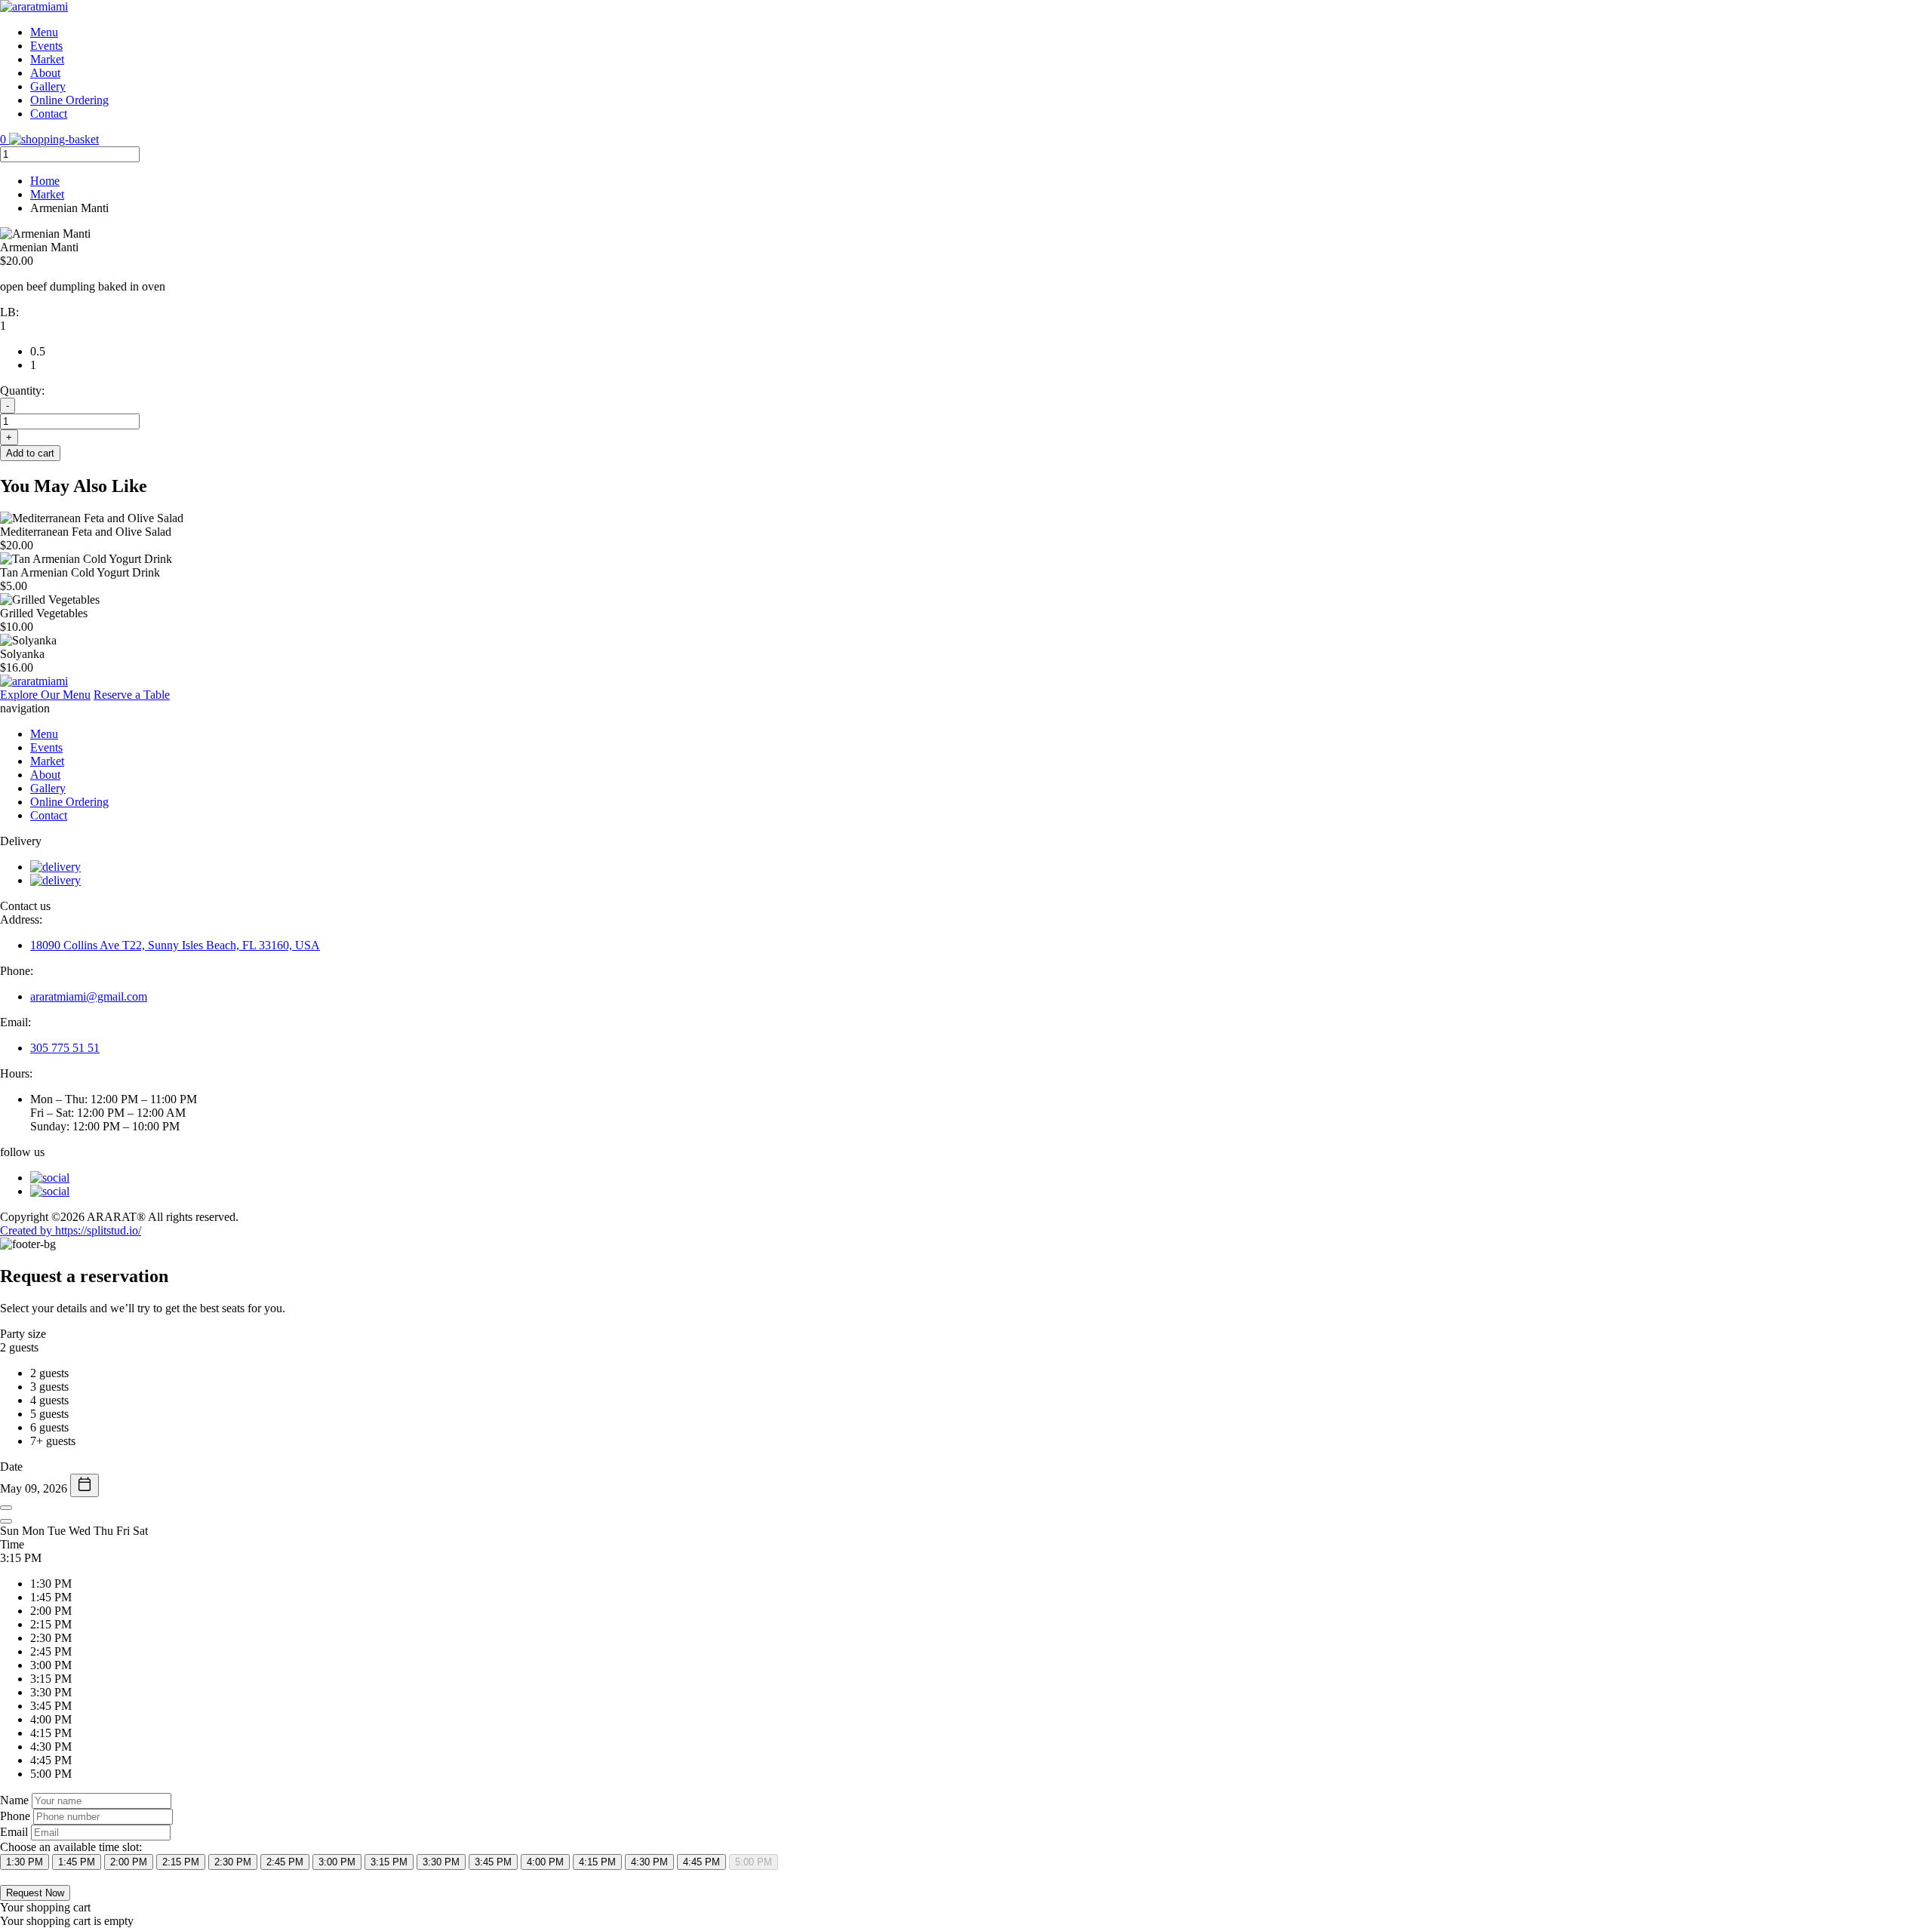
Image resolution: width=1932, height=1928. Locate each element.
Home (45, 181)
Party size (23, 1334)
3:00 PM (337, 1862)
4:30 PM (649, 1862)
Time (12, 1544)
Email (14, 1832)
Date (11, 1467)
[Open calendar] (85, 1485)
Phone (15, 1816)
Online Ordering (69, 100)
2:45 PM (285, 1862)
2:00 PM (129, 1862)
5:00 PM (754, 1862)
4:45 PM (701, 1862)
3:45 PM (493, 1862)
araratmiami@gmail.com (89, 996)
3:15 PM (389, 1862)
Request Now (35, 1893)
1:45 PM (77, 1862)
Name (14, 1800)
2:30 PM (233, 1862)
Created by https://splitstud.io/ (71, 1230)
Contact (49, 114)
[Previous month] (6, 1508)
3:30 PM (441, 1862)
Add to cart (30, 453)
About (45, 73)
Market (47, 59)
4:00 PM (545, 1862)
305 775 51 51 (65, 1048)
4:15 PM (597, 1862)
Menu (44, 32)
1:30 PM (25, 1862)
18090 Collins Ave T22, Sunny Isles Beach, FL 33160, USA (175, 945)
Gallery (48, 86)
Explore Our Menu (45, 695)
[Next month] (6, 1521)
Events (46, 46)
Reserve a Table (132, 695)
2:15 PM (181, 1862)
